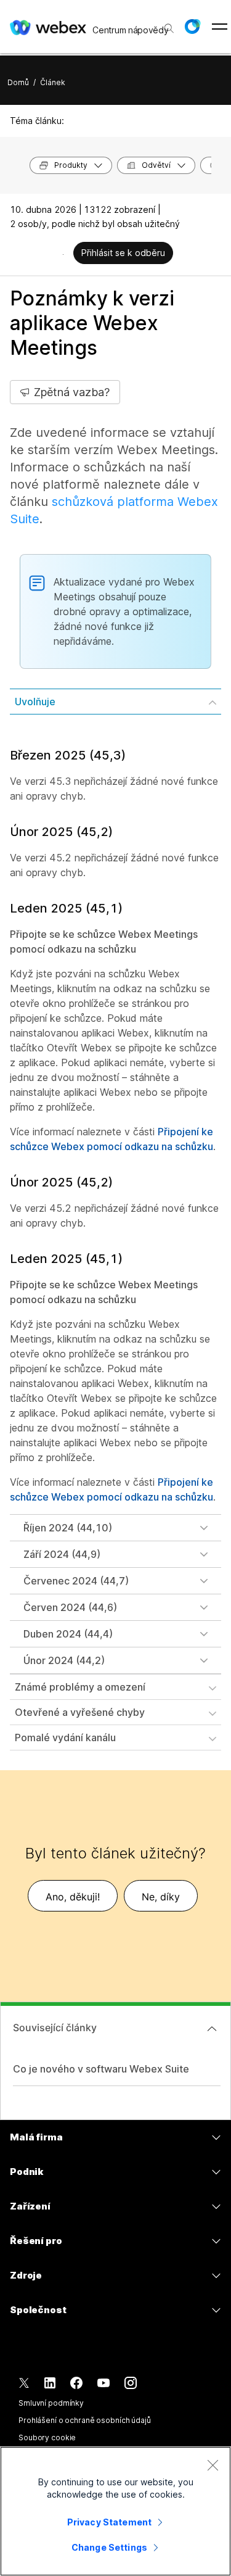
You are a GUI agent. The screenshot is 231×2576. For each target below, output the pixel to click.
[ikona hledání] (169, 28)
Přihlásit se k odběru (123, 253)
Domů (18, 82)
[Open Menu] (220, 27)
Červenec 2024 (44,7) (76, 1581)
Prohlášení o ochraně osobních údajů (85, 2420)
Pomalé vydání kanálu (65, 1737)
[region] (115, 2511)
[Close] (213, 2465)
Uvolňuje (35, 702)
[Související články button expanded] (212, 2029)
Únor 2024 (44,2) (64, 1660)
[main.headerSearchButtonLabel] (168, 24)
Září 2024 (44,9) (62, 1554)
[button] (192, 27)
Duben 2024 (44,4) (68, 1634)
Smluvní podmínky (51, 2403)
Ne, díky (161, 1897)
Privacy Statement (109, 2522)
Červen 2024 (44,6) (70, 1607)
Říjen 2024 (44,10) (68, 1528)
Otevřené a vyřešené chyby (80, 1712)
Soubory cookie (47, 2437)
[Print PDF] (63, 254)
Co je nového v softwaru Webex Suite (101, 2069)
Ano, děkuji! (73, 1897)
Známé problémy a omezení (80, 1687)
